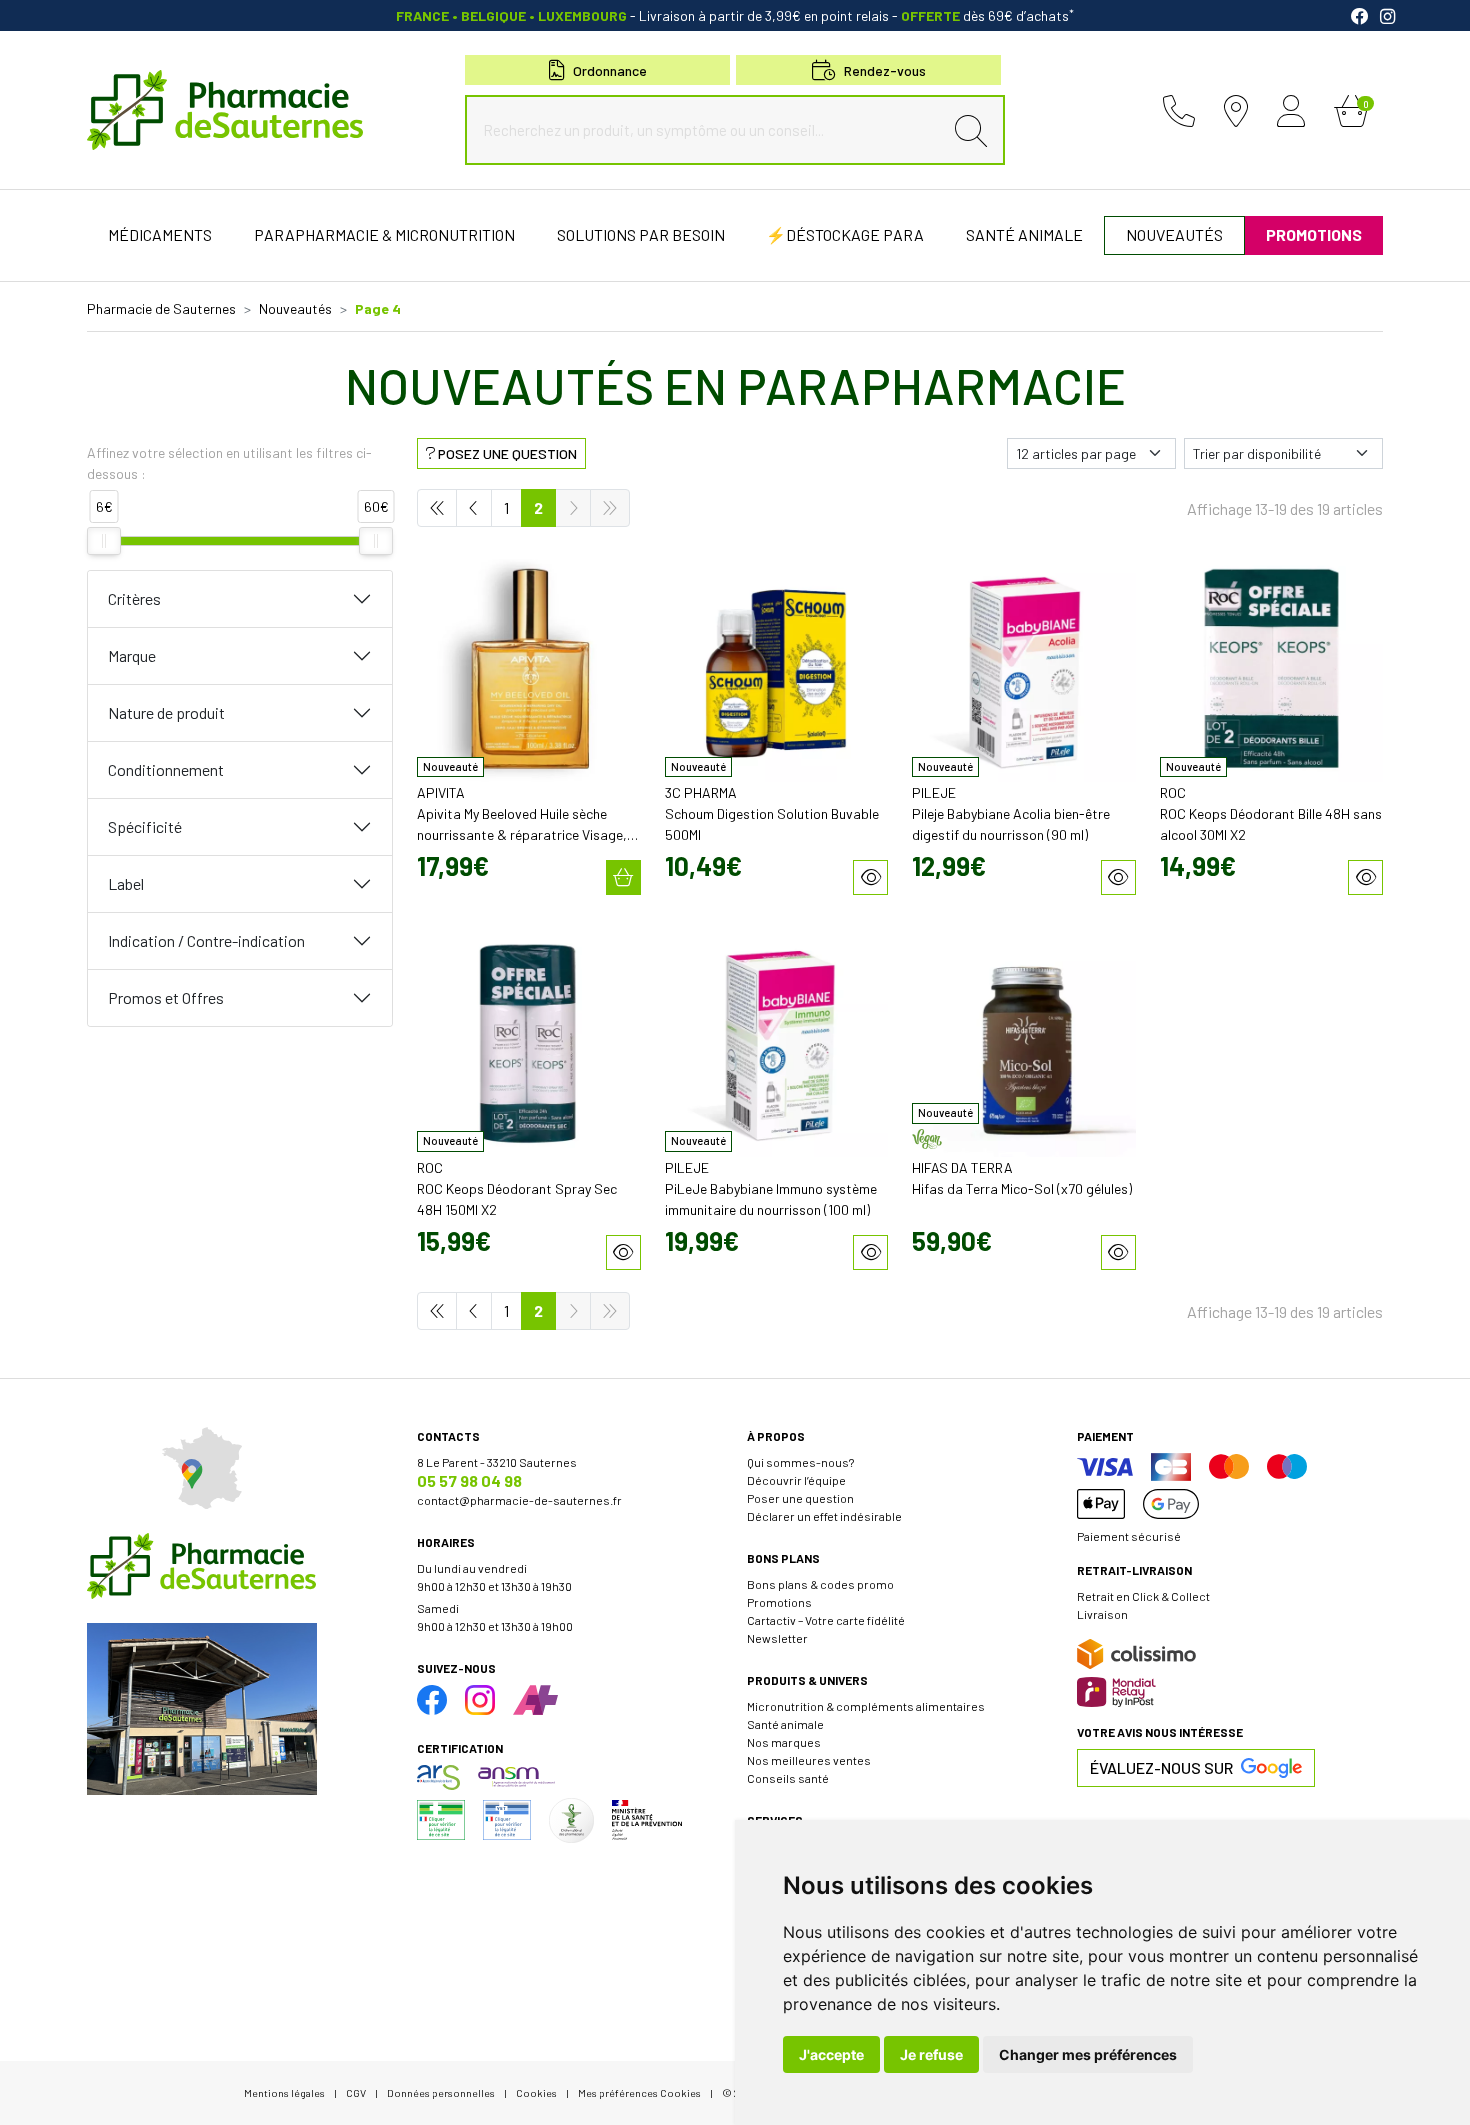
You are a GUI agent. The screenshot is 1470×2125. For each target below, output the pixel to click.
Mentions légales (284, 2092)
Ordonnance (610, 70)
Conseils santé (788, 1778)
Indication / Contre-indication (206, 940)
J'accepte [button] (831, 2054)
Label (126, 883)
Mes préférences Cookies (639, 2092)
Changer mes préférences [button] (1088, 2054)
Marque (132, 655)
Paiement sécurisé (1129, 1536)
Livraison (1102, 1614)
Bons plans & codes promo (820, 1584)
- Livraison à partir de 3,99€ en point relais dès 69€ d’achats (735, 15)
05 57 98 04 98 (469, 1480)
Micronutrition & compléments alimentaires (866, 1706)
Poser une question (800, 1498)
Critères (134, 598)
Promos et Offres (166, 997)
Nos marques (784, 1742)
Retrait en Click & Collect (1143, 1596)
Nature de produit (166, 712)
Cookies (536, 2092)
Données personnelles (441, 2092)
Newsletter (777, 1638)
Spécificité (145, 826)
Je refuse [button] (931, 2054)
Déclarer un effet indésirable (824, 1516)
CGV (356, 2092)
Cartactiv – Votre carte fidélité (826, 1620)
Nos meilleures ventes (809, 1760)
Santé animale (785, 1724)
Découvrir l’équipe (796, 1480)
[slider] (104, 541)
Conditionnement (166, 769)
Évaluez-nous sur (1161, 1767)
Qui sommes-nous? (800, 1462)
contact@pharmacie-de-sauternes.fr (519, 1500)
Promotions (779, 1602)
